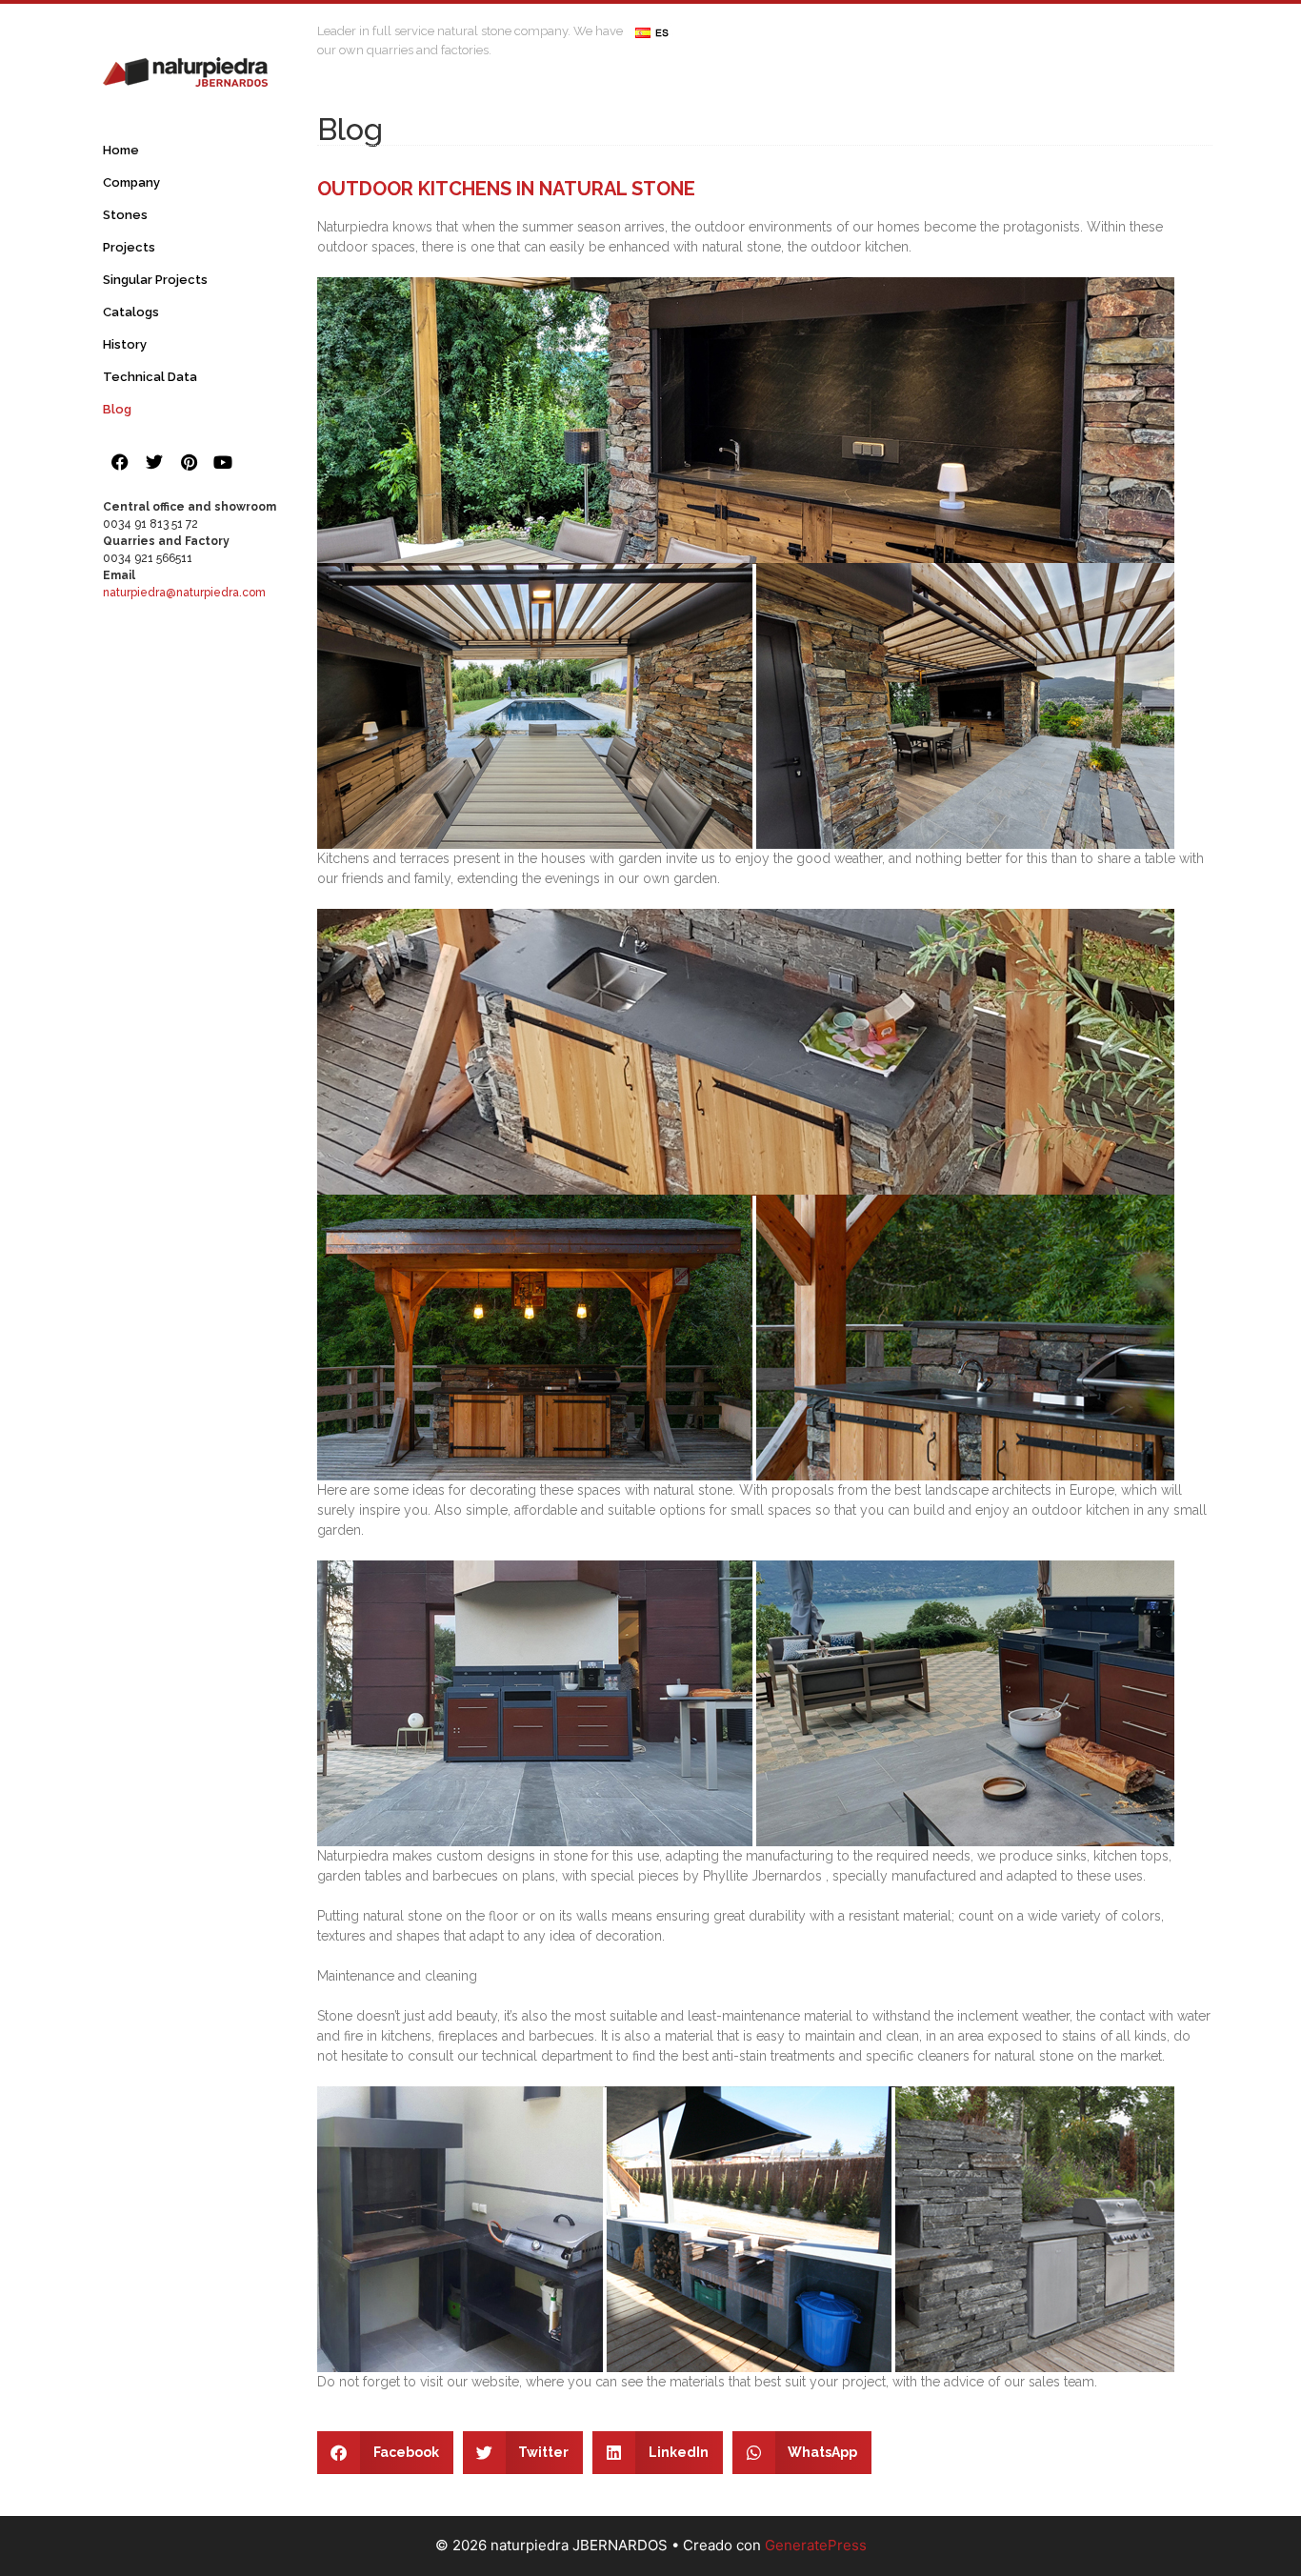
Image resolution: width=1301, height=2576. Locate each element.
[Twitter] (154, 462)
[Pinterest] (189, 462)
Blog (117, 409)
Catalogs (131, 312)
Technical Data (150, 377)
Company (131, 182)
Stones (125, 215)
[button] (385, 2453)
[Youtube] (223, 462)
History (125, 344)
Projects (129, 247)
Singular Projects (155, 280)
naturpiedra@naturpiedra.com (184, 593)
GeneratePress (816, 2545)
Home (121, 150)
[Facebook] (120, 462)
